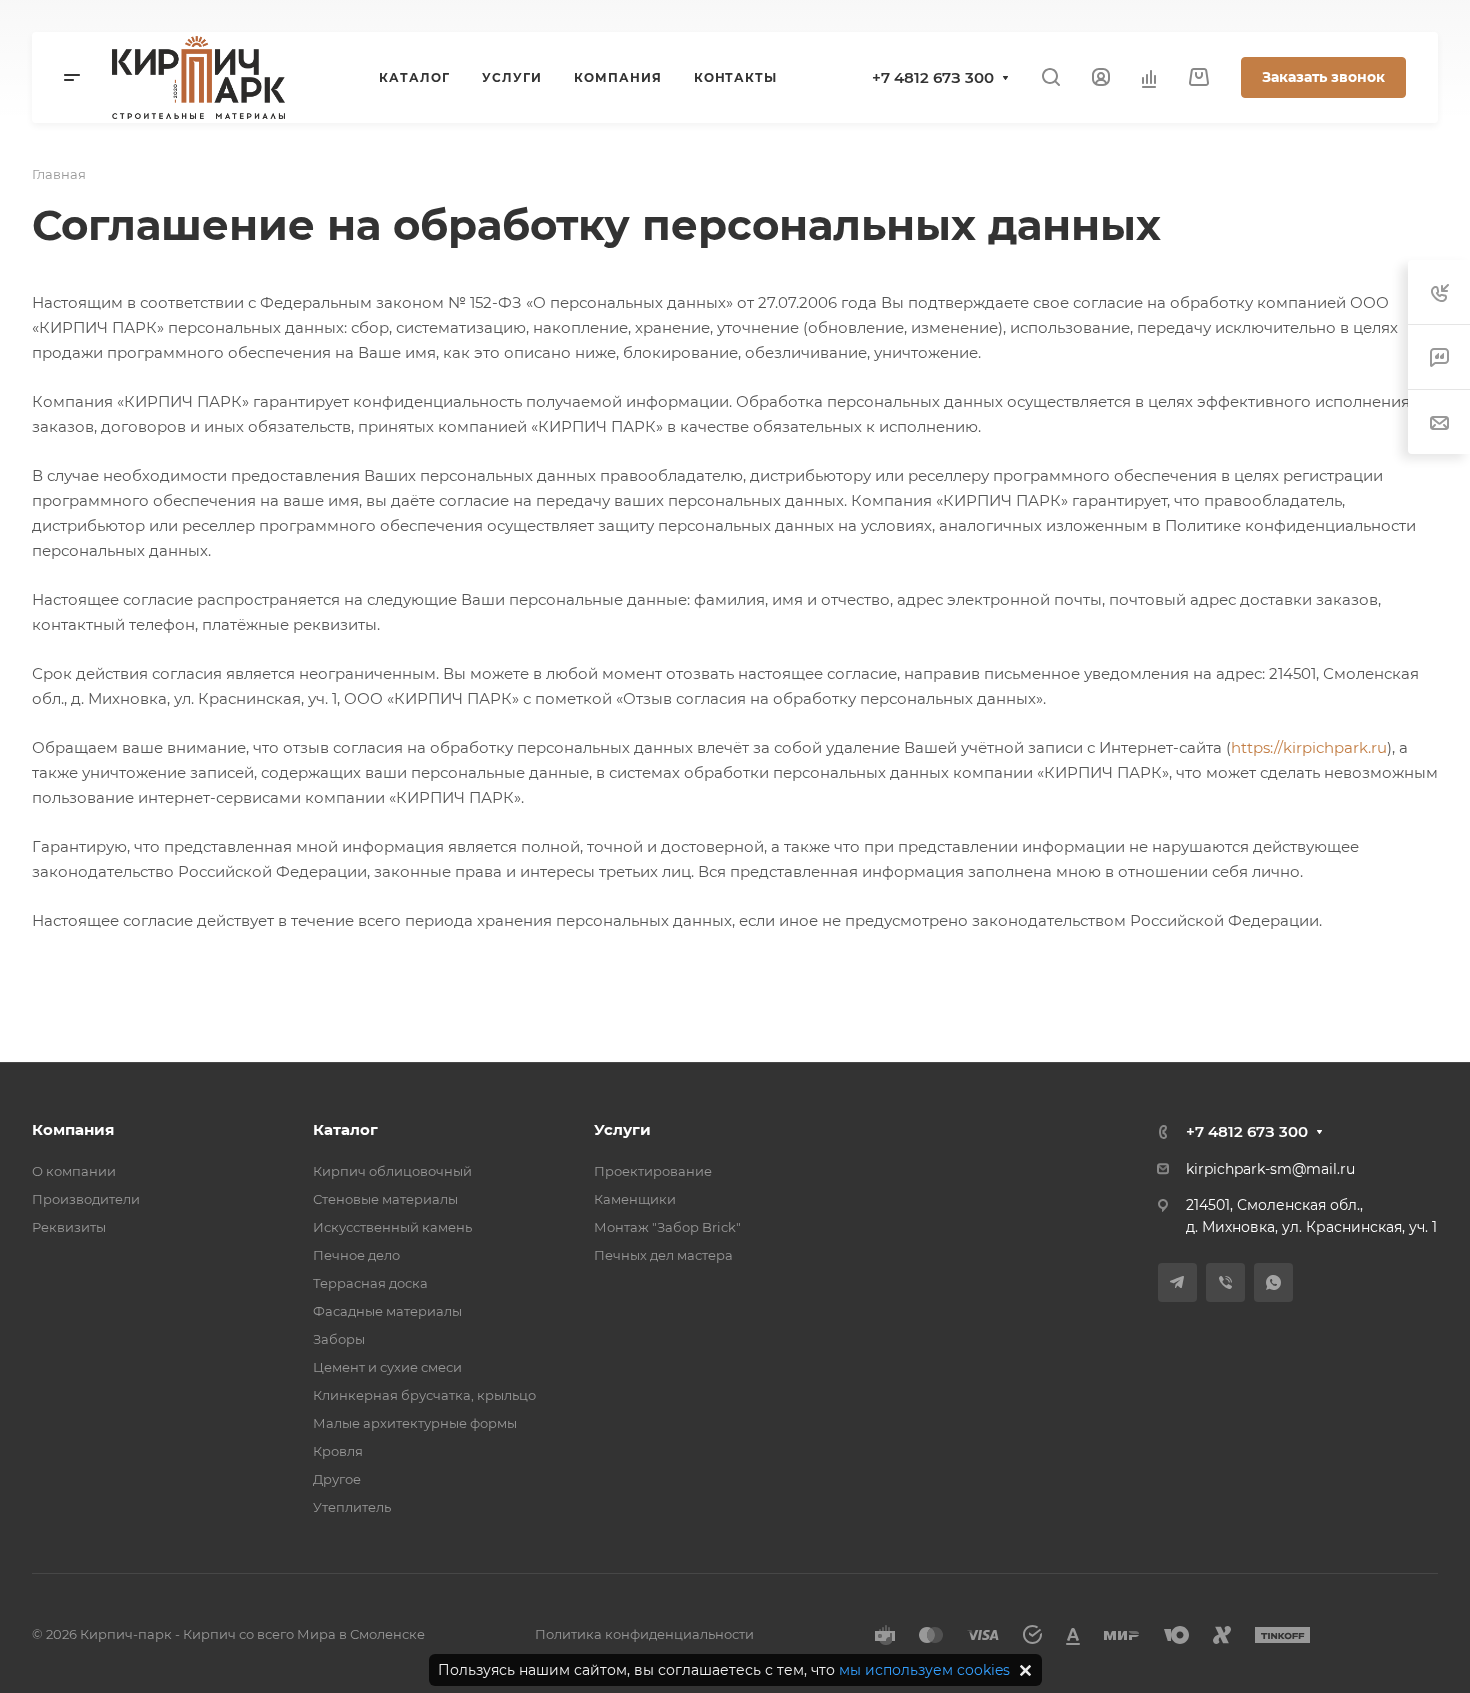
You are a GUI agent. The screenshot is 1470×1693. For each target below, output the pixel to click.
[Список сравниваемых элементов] (1149, 78)
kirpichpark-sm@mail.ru (1270, 1169)
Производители (86, 1199)
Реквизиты (69, 1227)
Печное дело (356, 1255)
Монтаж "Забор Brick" (667, 1227)
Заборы (339, 1339)
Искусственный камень (392, 1227)
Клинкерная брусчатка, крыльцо (424, 1395)
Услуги (622, 1129)
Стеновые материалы (385, 1199)
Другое (337, 1479)
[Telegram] (1177, 1282)
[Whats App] (1273, 1282)
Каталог (345, 1129)
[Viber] (1225, 1282)
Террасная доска (370, 1283)
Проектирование (653, 1171)
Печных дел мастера (663, 1255)
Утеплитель (352, 1507)
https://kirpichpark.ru (1309, 747)
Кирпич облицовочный (392, 1171)
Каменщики (635, 1199)
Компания (73, 1129)
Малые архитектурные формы (415, 1423)
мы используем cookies (924, 1670)
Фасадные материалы (387, 1311)
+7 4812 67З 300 (933, 77)
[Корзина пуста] (1198, 77)
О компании (74, 1171)
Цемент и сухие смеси (387, 1367)
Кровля (338, 1451)
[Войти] (1101, 77)
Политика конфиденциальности (644, 1634)
